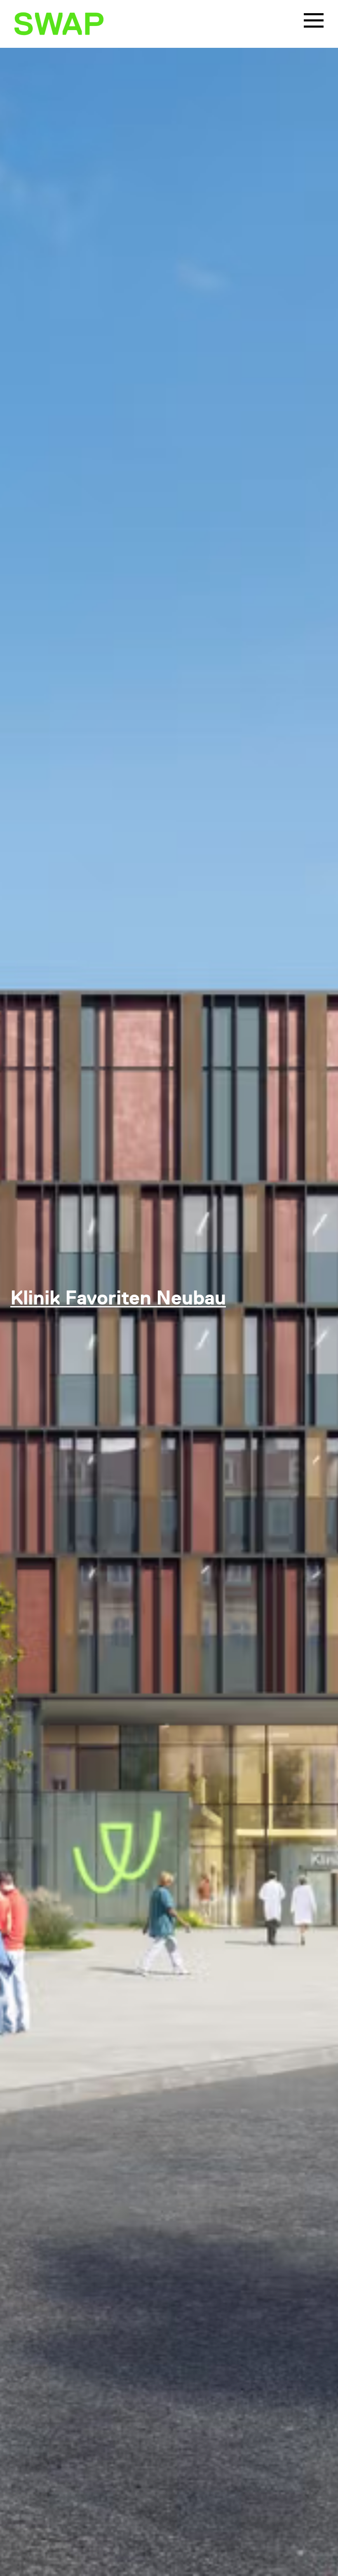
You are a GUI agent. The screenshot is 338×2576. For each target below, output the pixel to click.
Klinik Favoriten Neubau (118, 1299)
